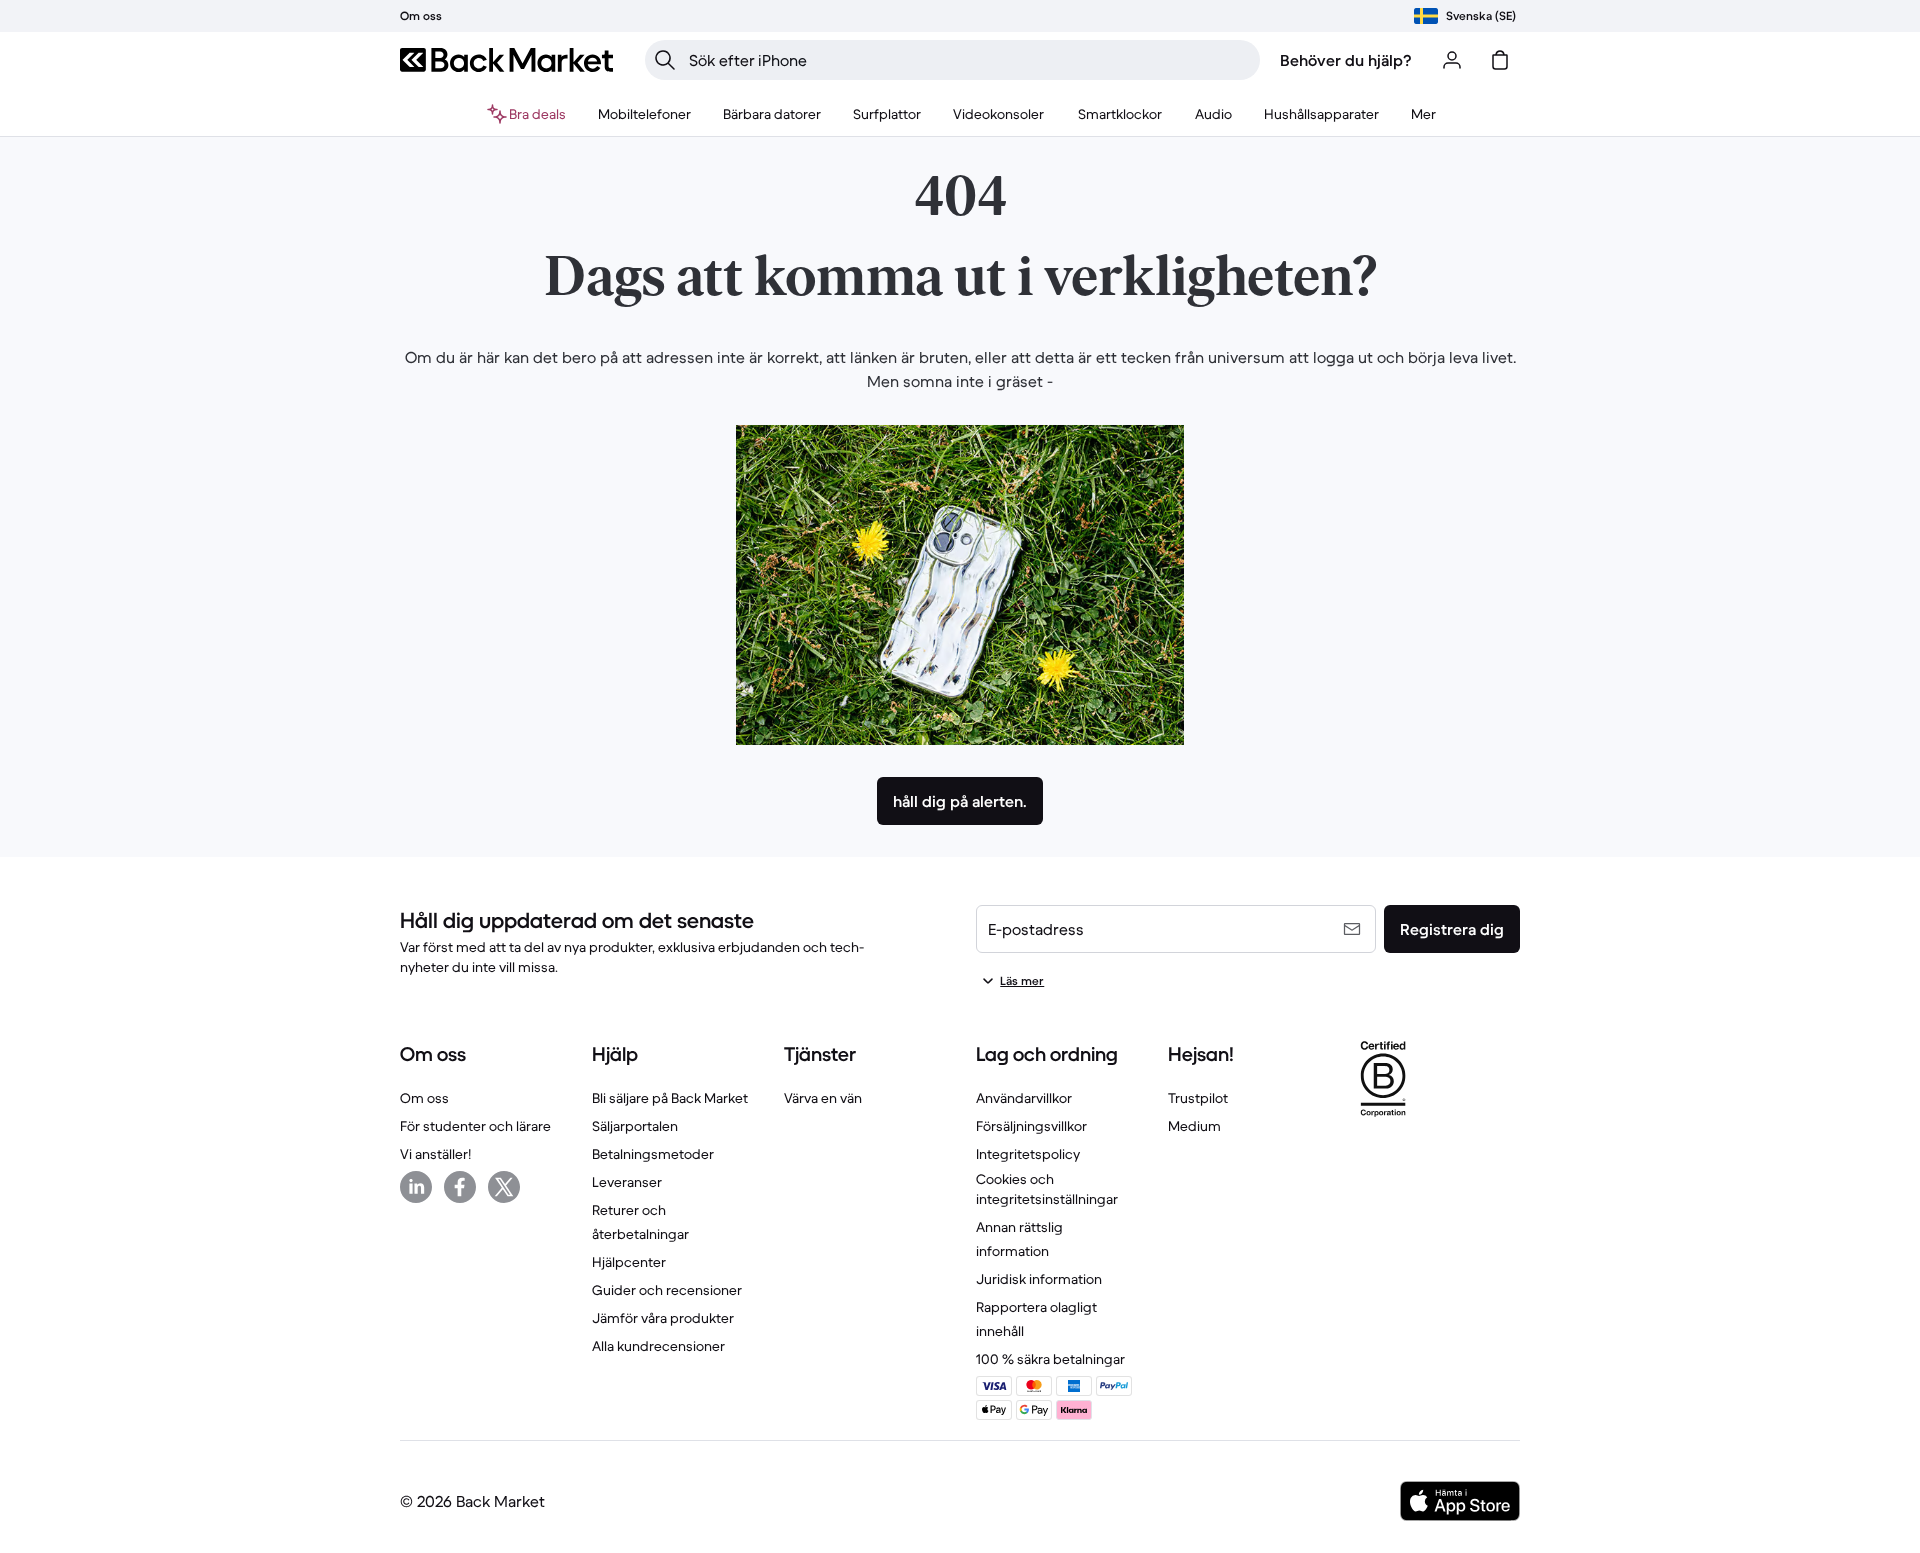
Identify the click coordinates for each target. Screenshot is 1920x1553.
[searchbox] (968, 60)
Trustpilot (1198, 1098)
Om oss (424, 1098)
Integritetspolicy (1028, 1154)
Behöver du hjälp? (1346, 60)
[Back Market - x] (504, 1187)
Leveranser (627, 1182)
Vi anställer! (435, 1154)
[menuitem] (644, 114)
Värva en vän (823, 1098)
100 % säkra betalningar (1050, 1359)
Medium (1194, 1126)
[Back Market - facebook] (460, 1187)
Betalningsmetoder (653, 1154)
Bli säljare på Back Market (670, 1098)
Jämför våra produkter (663, 1318)
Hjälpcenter (629, 1262)
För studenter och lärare (475, 1126)
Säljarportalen (635, 1126)
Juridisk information (1039, 1279)
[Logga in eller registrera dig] (1452, 60)
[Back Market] (506, 60)
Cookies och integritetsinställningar (1047, 1189)
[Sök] (665, 60)
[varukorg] (1500, 60)
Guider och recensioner (667, 1290)
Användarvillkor (1024, 1098)
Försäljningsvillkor (1031, 1126)
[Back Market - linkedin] (416, 1187)
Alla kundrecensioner (658, 1346)
